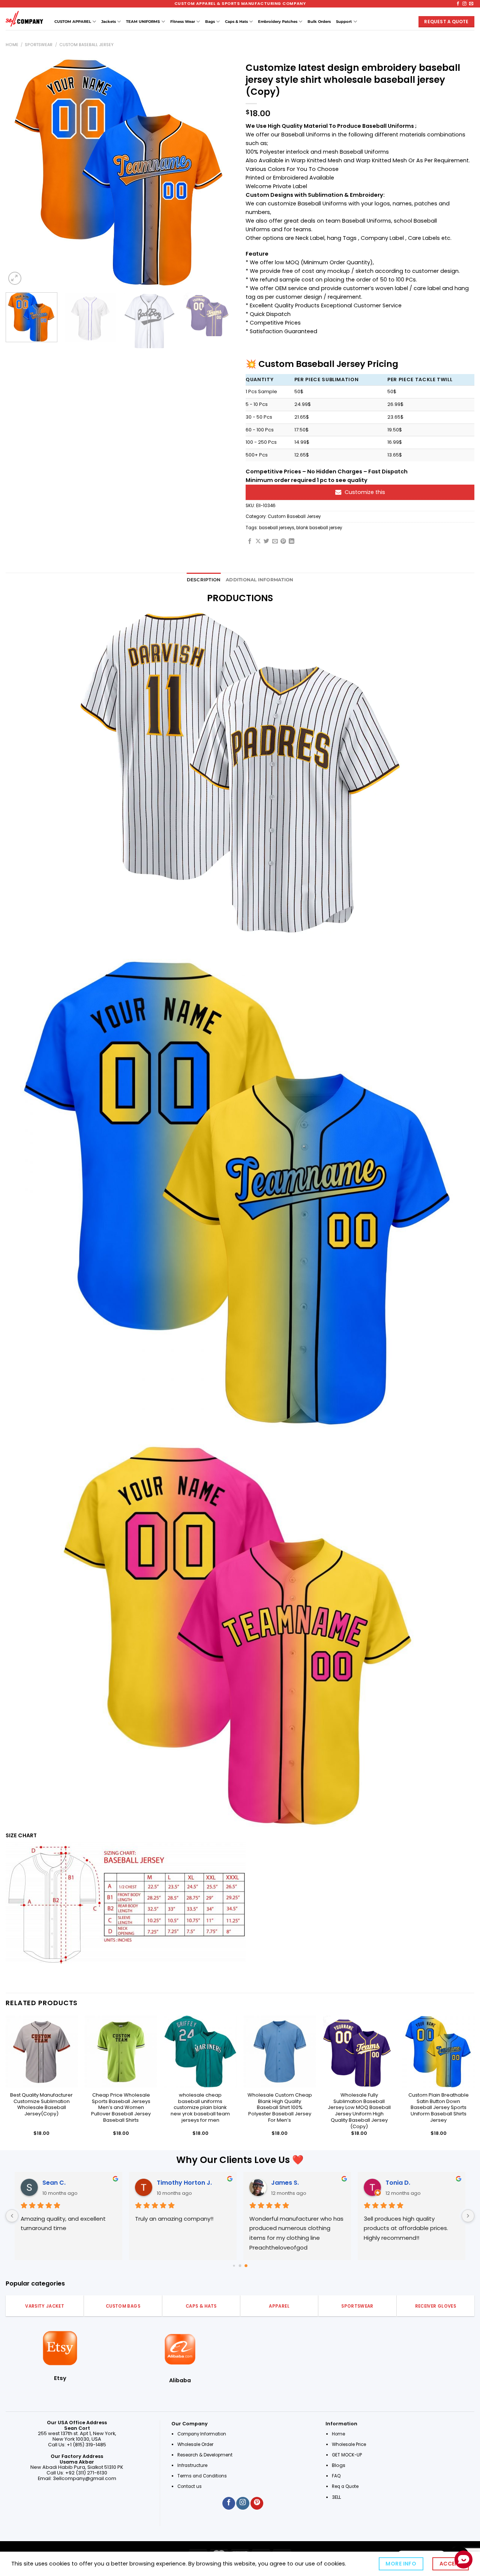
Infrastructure (192, 2465)
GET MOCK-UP (347, 2455)
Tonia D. (398, 2183)
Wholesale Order (195, 2444)
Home (12, 45)
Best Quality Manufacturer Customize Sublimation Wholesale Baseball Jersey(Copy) (41, 2105)
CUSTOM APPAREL (73, 22)
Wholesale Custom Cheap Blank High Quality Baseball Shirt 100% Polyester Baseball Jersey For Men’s (280, 2108)
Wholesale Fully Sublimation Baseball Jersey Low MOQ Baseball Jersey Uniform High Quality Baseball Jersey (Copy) (359, 2111)
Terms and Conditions (202, 2476)
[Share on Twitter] (266, 542)
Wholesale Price (349, 2444)
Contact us (190, 2486)
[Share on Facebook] (250, 542)
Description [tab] (204, 580)
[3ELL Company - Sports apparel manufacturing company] (24, 19)
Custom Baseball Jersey (86, 45)
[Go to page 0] (234, 2265)
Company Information (202, 2434)
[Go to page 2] (246, 2266)
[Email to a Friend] (275, 542)
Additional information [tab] (259, 580)
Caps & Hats (236, 22)
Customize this (365, 492)
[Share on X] (258, 542)
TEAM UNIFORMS (143, 22)
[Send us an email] (471, 4)
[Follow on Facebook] (458, 4)
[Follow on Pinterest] (257, 2503)
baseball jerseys (277, 528)
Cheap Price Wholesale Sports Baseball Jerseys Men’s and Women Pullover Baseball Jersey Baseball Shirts (121, 2108)
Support (344, 22)
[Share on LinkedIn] (292, 542)
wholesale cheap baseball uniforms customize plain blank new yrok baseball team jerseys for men (200, 2108)
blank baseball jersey (319, 528)
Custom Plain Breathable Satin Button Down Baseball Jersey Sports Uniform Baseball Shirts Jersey (439, 2108)
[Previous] (19, 172)
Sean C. (54, 2183)
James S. (285, 2183)
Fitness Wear (183, 22)
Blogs (339, 2465)
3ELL (336, 2497)
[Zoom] (15, 278)
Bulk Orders (319, 22)
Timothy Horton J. (184, 2183)
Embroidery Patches (278, 22)
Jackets (109, 22)
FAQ (336, 2476)
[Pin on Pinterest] (283, 542)
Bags (210, 22)
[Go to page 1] (240, 2265)
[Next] (220, 172)
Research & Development (205, 2455)
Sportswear (39, 45)
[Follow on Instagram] (464, 4)
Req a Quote (346, 2486)
